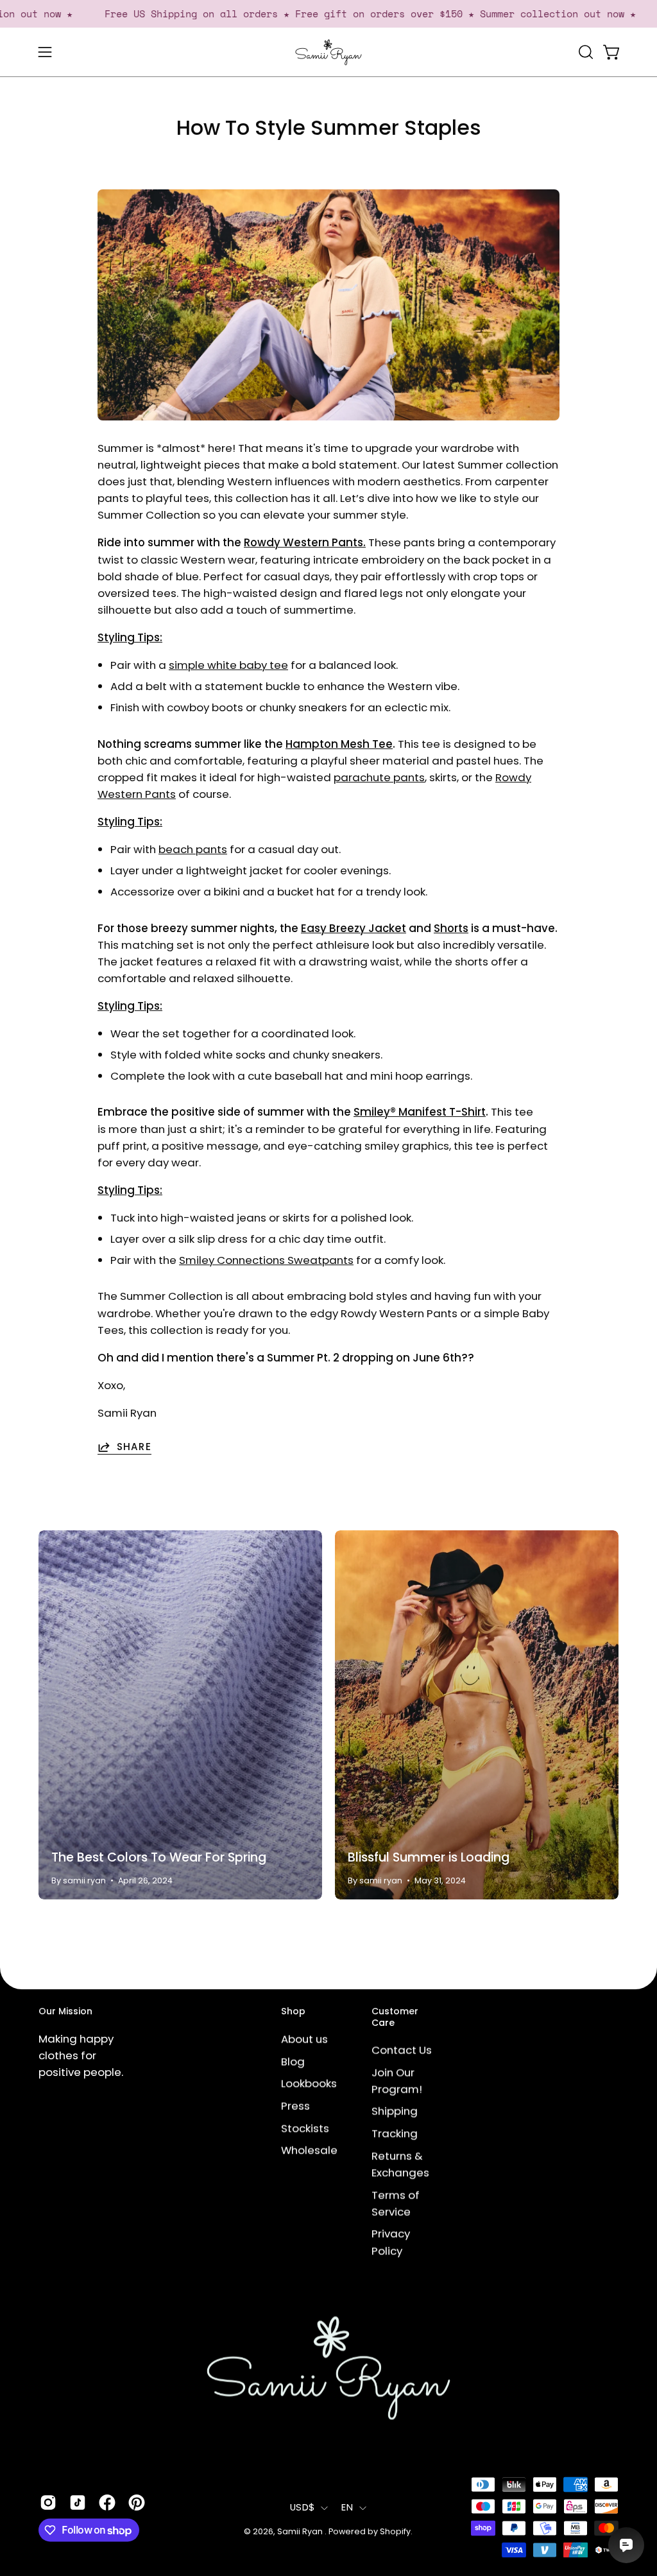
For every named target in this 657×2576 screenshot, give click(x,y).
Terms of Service (396, 2203)
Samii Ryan (301, 2531)
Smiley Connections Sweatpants (266, 1260)
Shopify (395, 2531)
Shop (293, 2012)
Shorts (451, 928)
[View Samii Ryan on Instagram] (48, 2503)
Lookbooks (309, 2083)
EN (347, 2507)
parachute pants (379, 777)
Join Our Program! (397, 2080)
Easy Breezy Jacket (354, 928)
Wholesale (309, 2150)
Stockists (305, 2128)
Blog (293, 2061)
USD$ (302, 2507)
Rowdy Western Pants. (305, 542)
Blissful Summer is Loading (429, 1857)
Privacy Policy (391, 2242)
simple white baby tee (228, 665)
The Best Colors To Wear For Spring (159, 1857)
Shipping (395, 2111)
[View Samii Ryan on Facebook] (107, 2503)
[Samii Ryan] (328, 52)
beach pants (193, 849)
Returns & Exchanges (400, 2164)
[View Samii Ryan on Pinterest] (137, 2503)
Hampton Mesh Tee (339, 744)
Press (295, 2105)
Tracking (395, 2134)
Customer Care (395, 2017)
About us (304, 2039)
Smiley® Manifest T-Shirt (420, 1112)
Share (134, 1447)
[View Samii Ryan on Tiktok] (78, 2503)
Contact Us (402, 2050)
